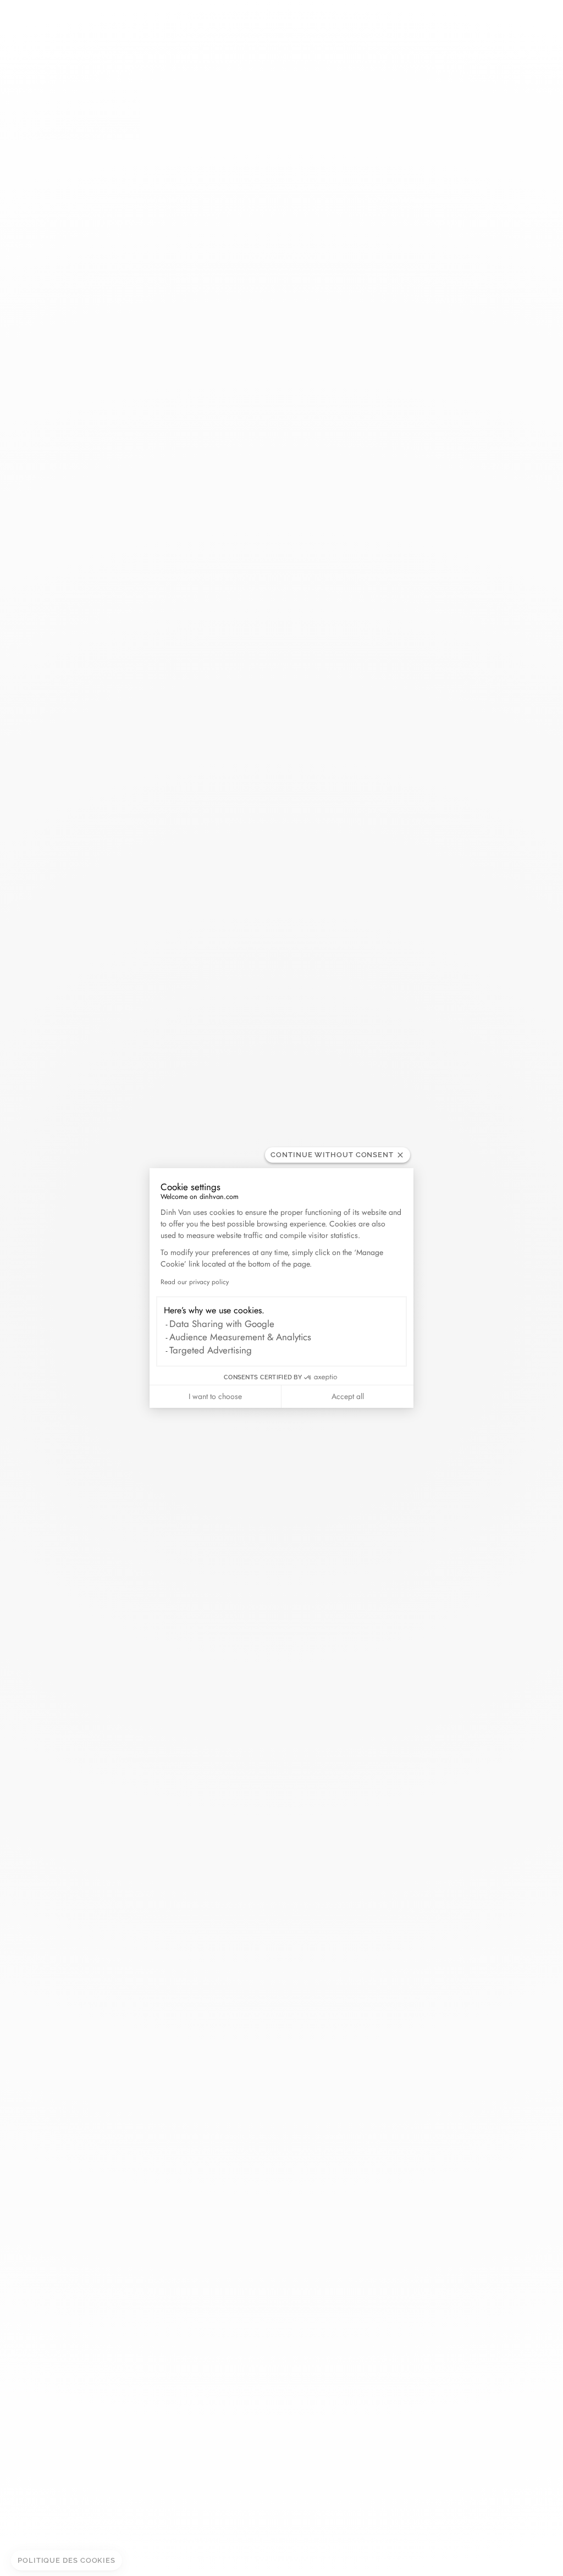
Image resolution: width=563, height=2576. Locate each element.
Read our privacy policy (195, 1282)
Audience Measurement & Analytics (240, 1337)
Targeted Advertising (211, 1350)
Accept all (348, 1396)
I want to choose (215, 1396)
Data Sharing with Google (222, 1324)
